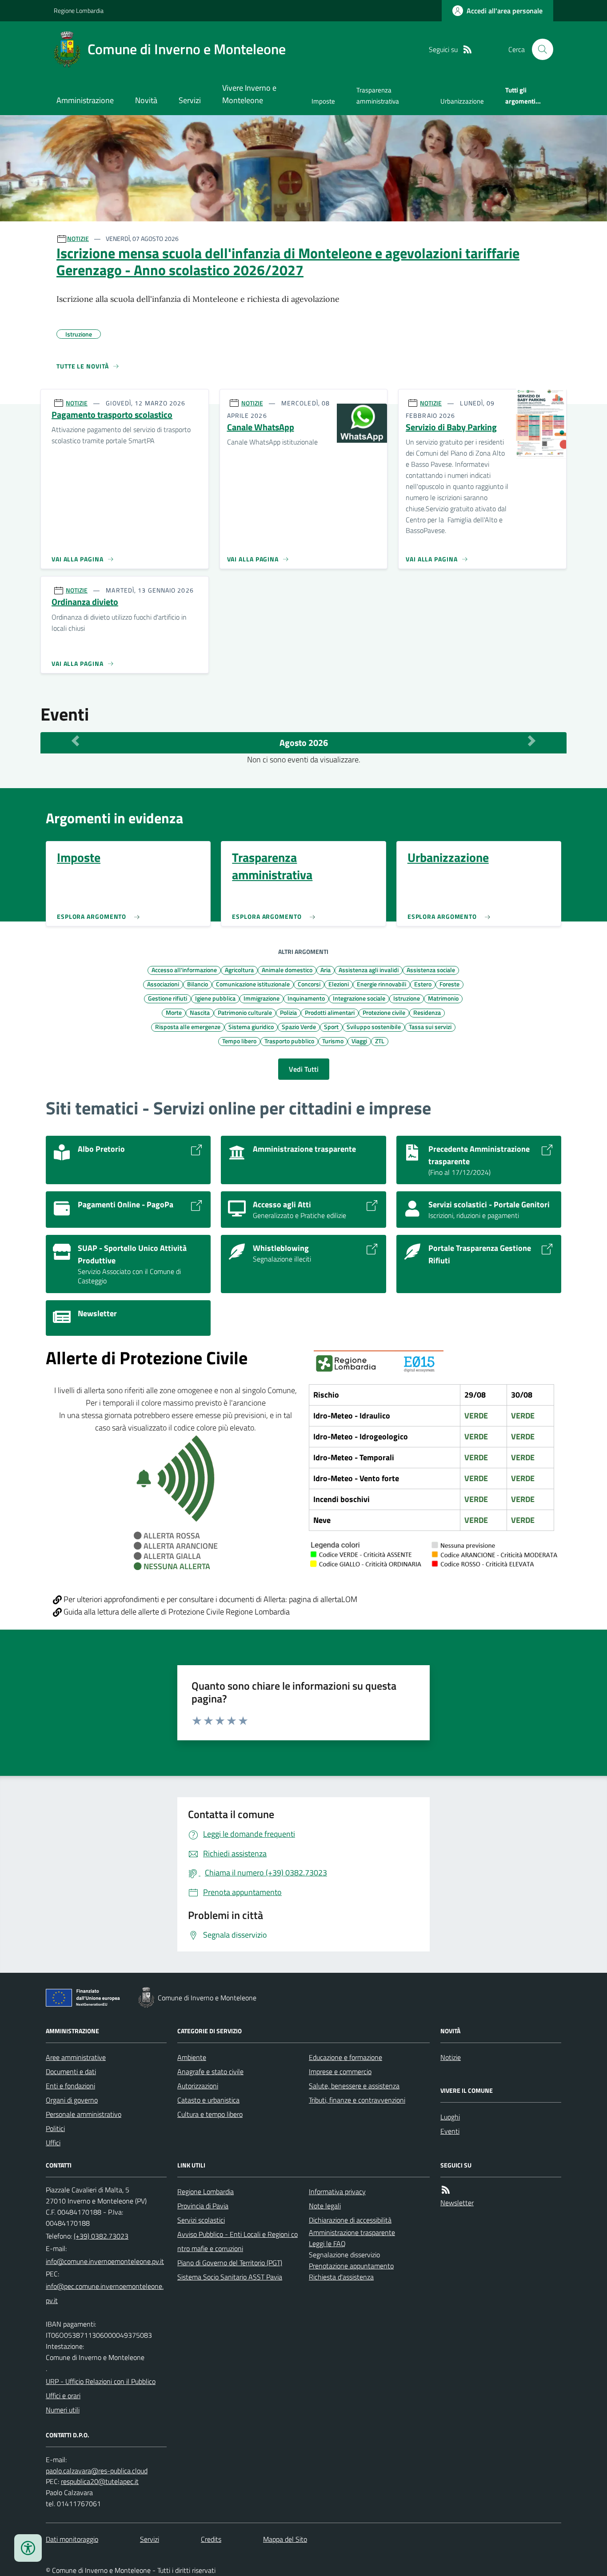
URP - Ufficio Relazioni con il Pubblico (101, 2381)
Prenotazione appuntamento (351, 2266)
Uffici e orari (63, 2396)
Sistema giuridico (251, 1026)
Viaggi (359, 1041)
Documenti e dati (71, 2071)
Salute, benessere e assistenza (354, 2086)
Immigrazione (262, 998)
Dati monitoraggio (72, 2539)
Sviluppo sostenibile (374, 1026)
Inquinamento (306, 998)
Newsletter (457, 2203)
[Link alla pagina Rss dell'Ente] (446, 2190)
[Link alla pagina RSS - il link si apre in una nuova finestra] (467, 50)
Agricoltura (239, 970)
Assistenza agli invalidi (369, 970)
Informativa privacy (337, 2191)
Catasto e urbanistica (208, 2100)
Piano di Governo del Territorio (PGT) (230, 2263)
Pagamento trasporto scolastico (112, 415)
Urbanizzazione (462, 101)
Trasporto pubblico (289, 1041)
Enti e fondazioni (70, 2086)
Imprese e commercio (340, 2071)
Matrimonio (443, 998)
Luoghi (450, 2117)
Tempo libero (239, 1041)
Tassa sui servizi (430, 1026)
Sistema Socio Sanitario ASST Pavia (230, 2277)
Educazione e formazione (345, 2057)
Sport (331, 1026)
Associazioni (163, 984)
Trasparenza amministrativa (378, 95)
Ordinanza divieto (85, 602)
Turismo (333, 1041)
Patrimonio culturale (245, 1012)
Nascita (200, 1012)
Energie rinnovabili (381, 984)
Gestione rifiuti (168, 998)
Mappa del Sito (285, 2539)
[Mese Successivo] (532, 741)
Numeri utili (63, 2410)
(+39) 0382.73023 (101, 2236)
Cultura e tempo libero (210, 2114)
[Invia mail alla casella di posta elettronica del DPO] (97, 2471)
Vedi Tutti (304, 1069)
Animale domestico (287, 970)
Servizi (190, 100)
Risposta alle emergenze (188, 1026)
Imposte (323, 101)
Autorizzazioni (198, 2086)
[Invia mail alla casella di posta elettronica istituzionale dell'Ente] (105, 2261)
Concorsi (309, 984)
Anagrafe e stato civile (210, 2071)
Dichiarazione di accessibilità (350, 2220)
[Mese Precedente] (75, 741)
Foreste (449, 984)
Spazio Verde (299, 1026)
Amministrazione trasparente (352, 2232)
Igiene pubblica (215, 998)
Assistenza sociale (431, 970)
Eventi (450, 2131)
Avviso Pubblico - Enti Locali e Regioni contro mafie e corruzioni (238, 2241)
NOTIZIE (78, 238)
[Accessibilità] (28, 2548)
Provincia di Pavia (203, 2206)
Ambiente (192, 2057)
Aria (325, 970)
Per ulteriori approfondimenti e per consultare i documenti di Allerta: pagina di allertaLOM (210, 1599)
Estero (423, 984)
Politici (55, 2128)
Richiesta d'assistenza (341, 2277)
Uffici (53, 2143)
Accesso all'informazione (184, 970)
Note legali (325, 2206)
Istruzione (407, 998)
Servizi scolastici (201, 2220)
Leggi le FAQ (327, 2243)
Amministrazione (85, 100)
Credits (211, 2539)
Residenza (427, 1012)
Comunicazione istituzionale (253, 984)
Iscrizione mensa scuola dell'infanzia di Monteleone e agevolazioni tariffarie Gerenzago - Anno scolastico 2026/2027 (288, 262)
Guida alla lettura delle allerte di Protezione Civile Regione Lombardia (176, 1612)
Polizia (288, 1012)
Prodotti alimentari (330, 1012)
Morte (174, 1012)
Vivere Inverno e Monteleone (249, 94)
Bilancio (198, 984)
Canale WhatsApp (261, 427)
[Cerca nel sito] (539, 49)
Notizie (451, 2057)
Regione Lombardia (79, 10)
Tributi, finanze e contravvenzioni (357, 2100)
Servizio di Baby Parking (451, 427)
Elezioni (339, 984)
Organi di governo (72, 2100)
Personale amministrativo (84, 2114)
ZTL (380, 1041)
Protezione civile (384, 1012)
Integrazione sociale (359, 998)
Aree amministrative (76, 2057)
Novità (146, 100)
